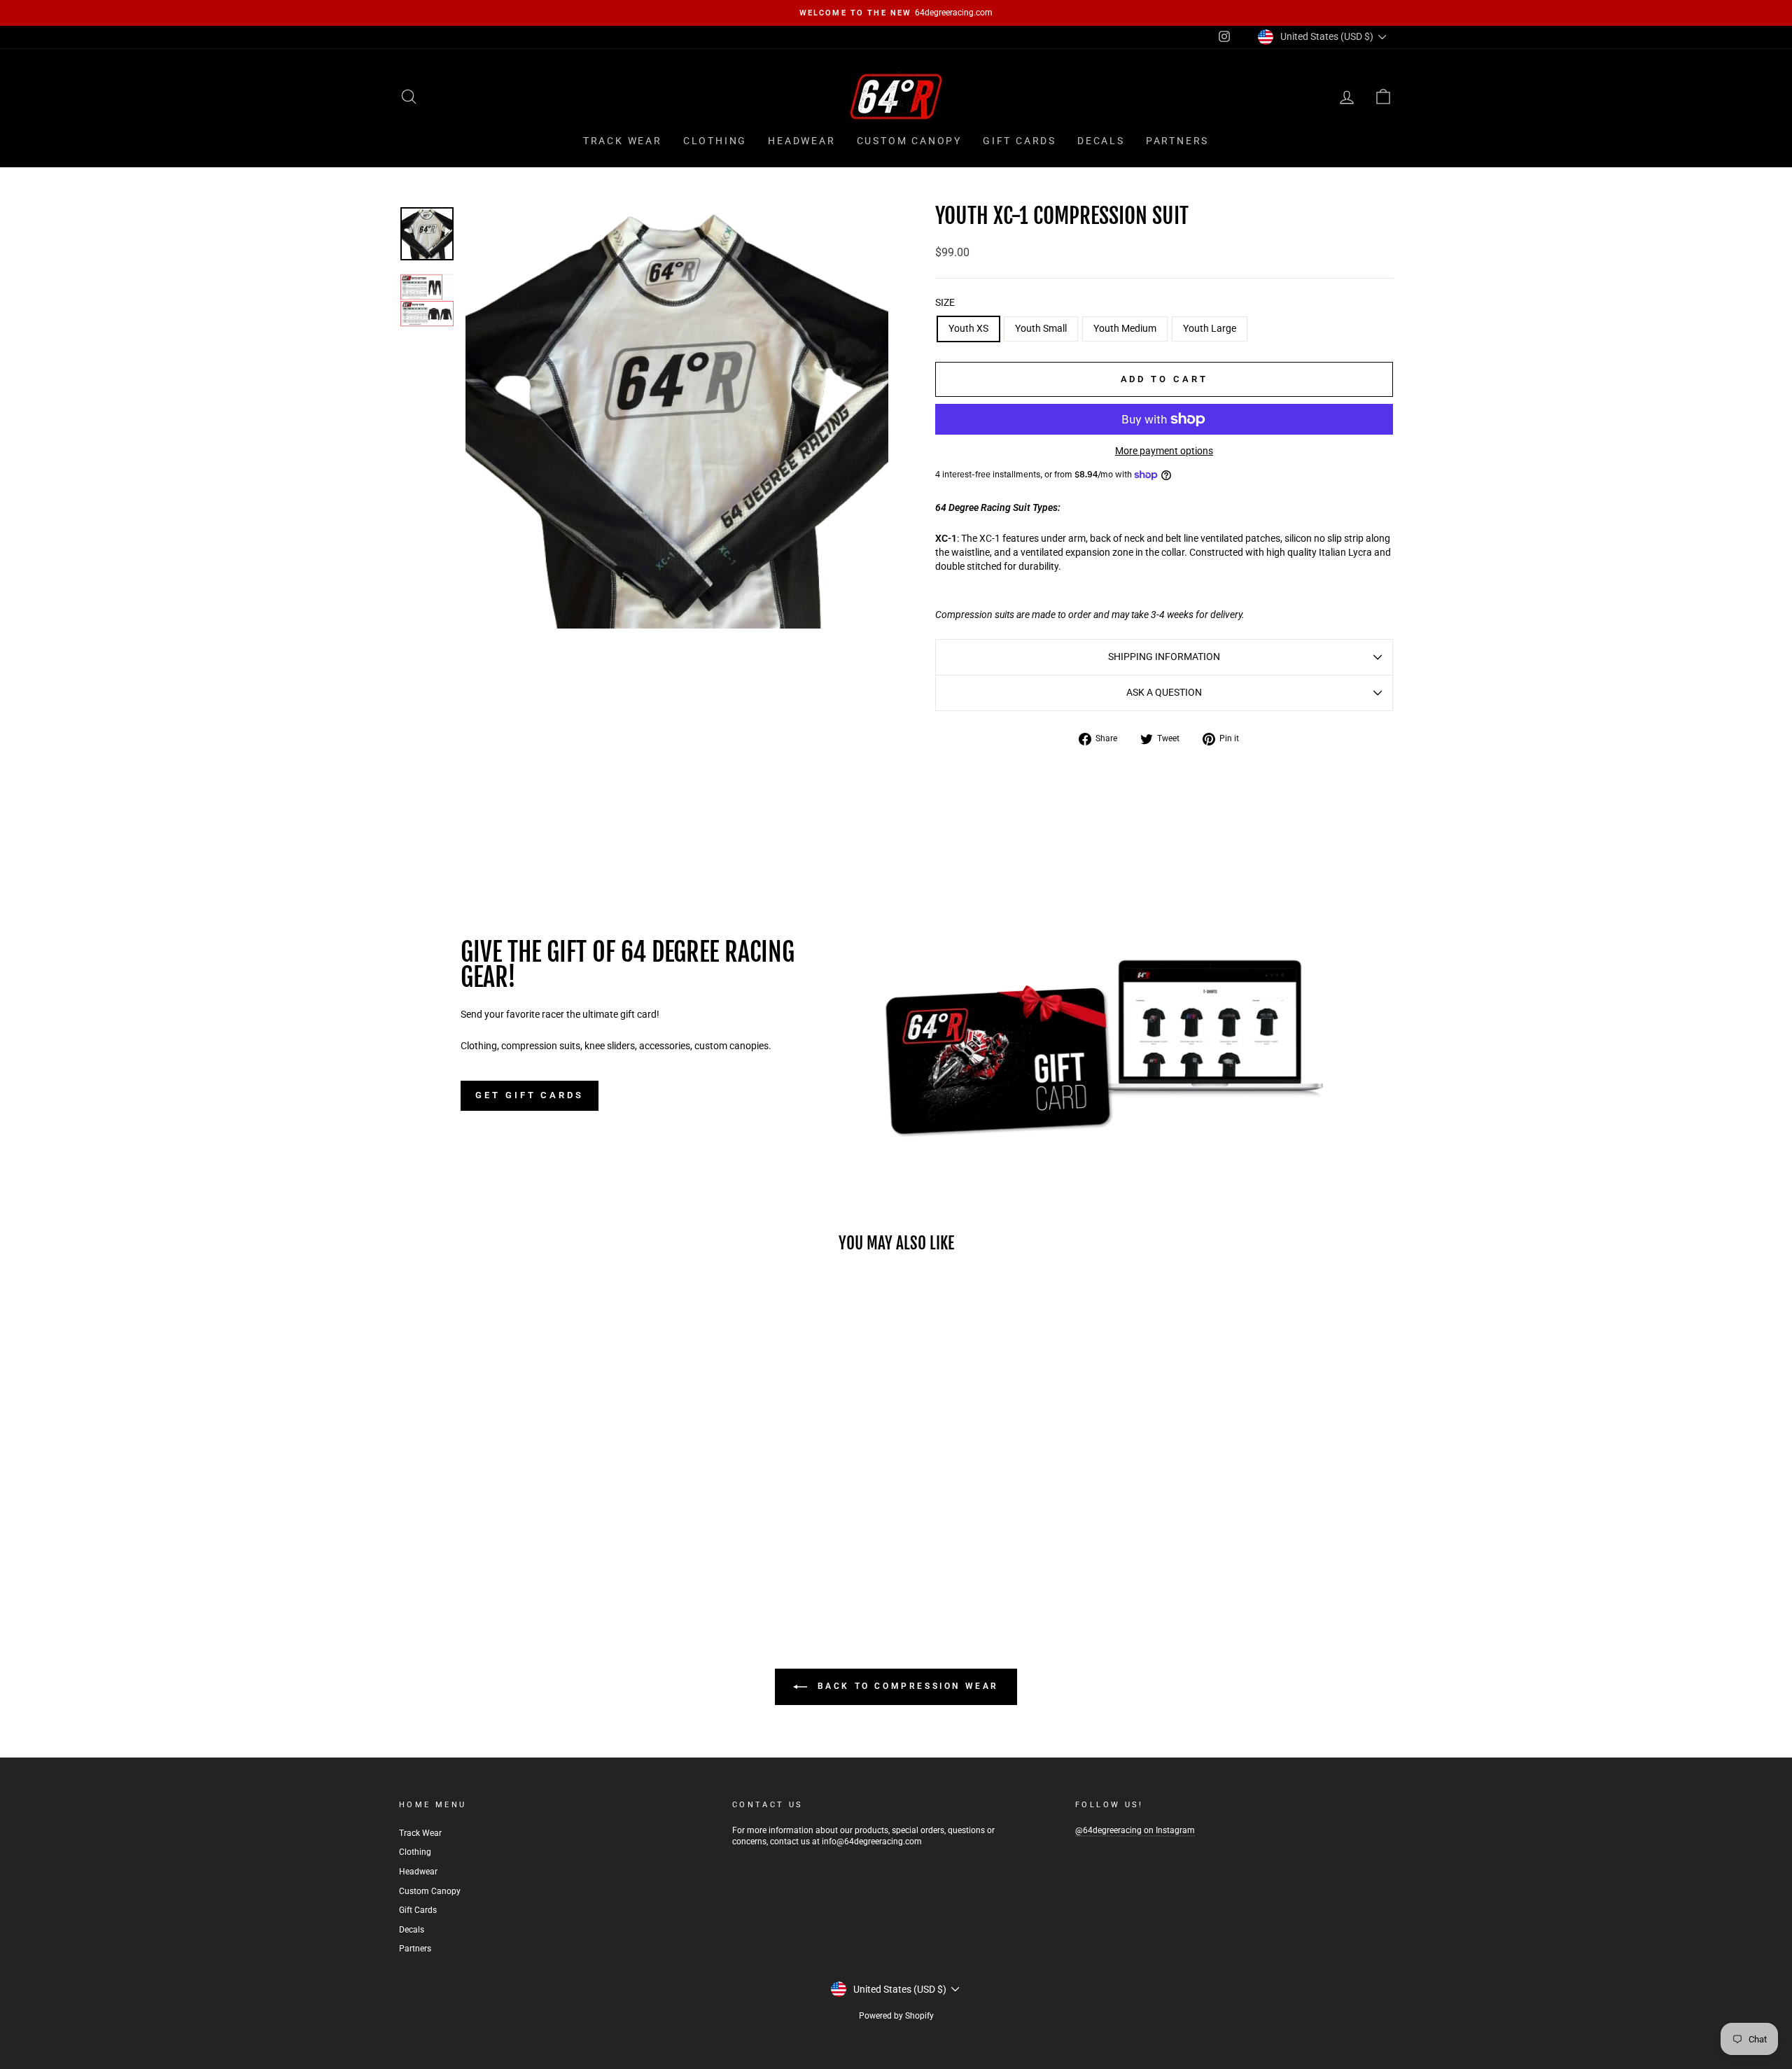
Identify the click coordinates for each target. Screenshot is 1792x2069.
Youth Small (1041, 328)
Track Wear (623, 141)
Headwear (801, 141)
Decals (1101, 141)
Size (945, 302)
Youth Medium (1125, 328)
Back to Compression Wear (906, 1686)
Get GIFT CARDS (530, 1095)
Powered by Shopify (896, 2016)
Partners (1177, 141)
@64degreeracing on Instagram (1135, 1830)
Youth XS (968, 328)
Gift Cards (1020, 141)
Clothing (715, 141)
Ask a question (1164, 692)
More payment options (1164, 451)
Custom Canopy (909, 141)
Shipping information (1164, 657)
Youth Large (1210, 328)
